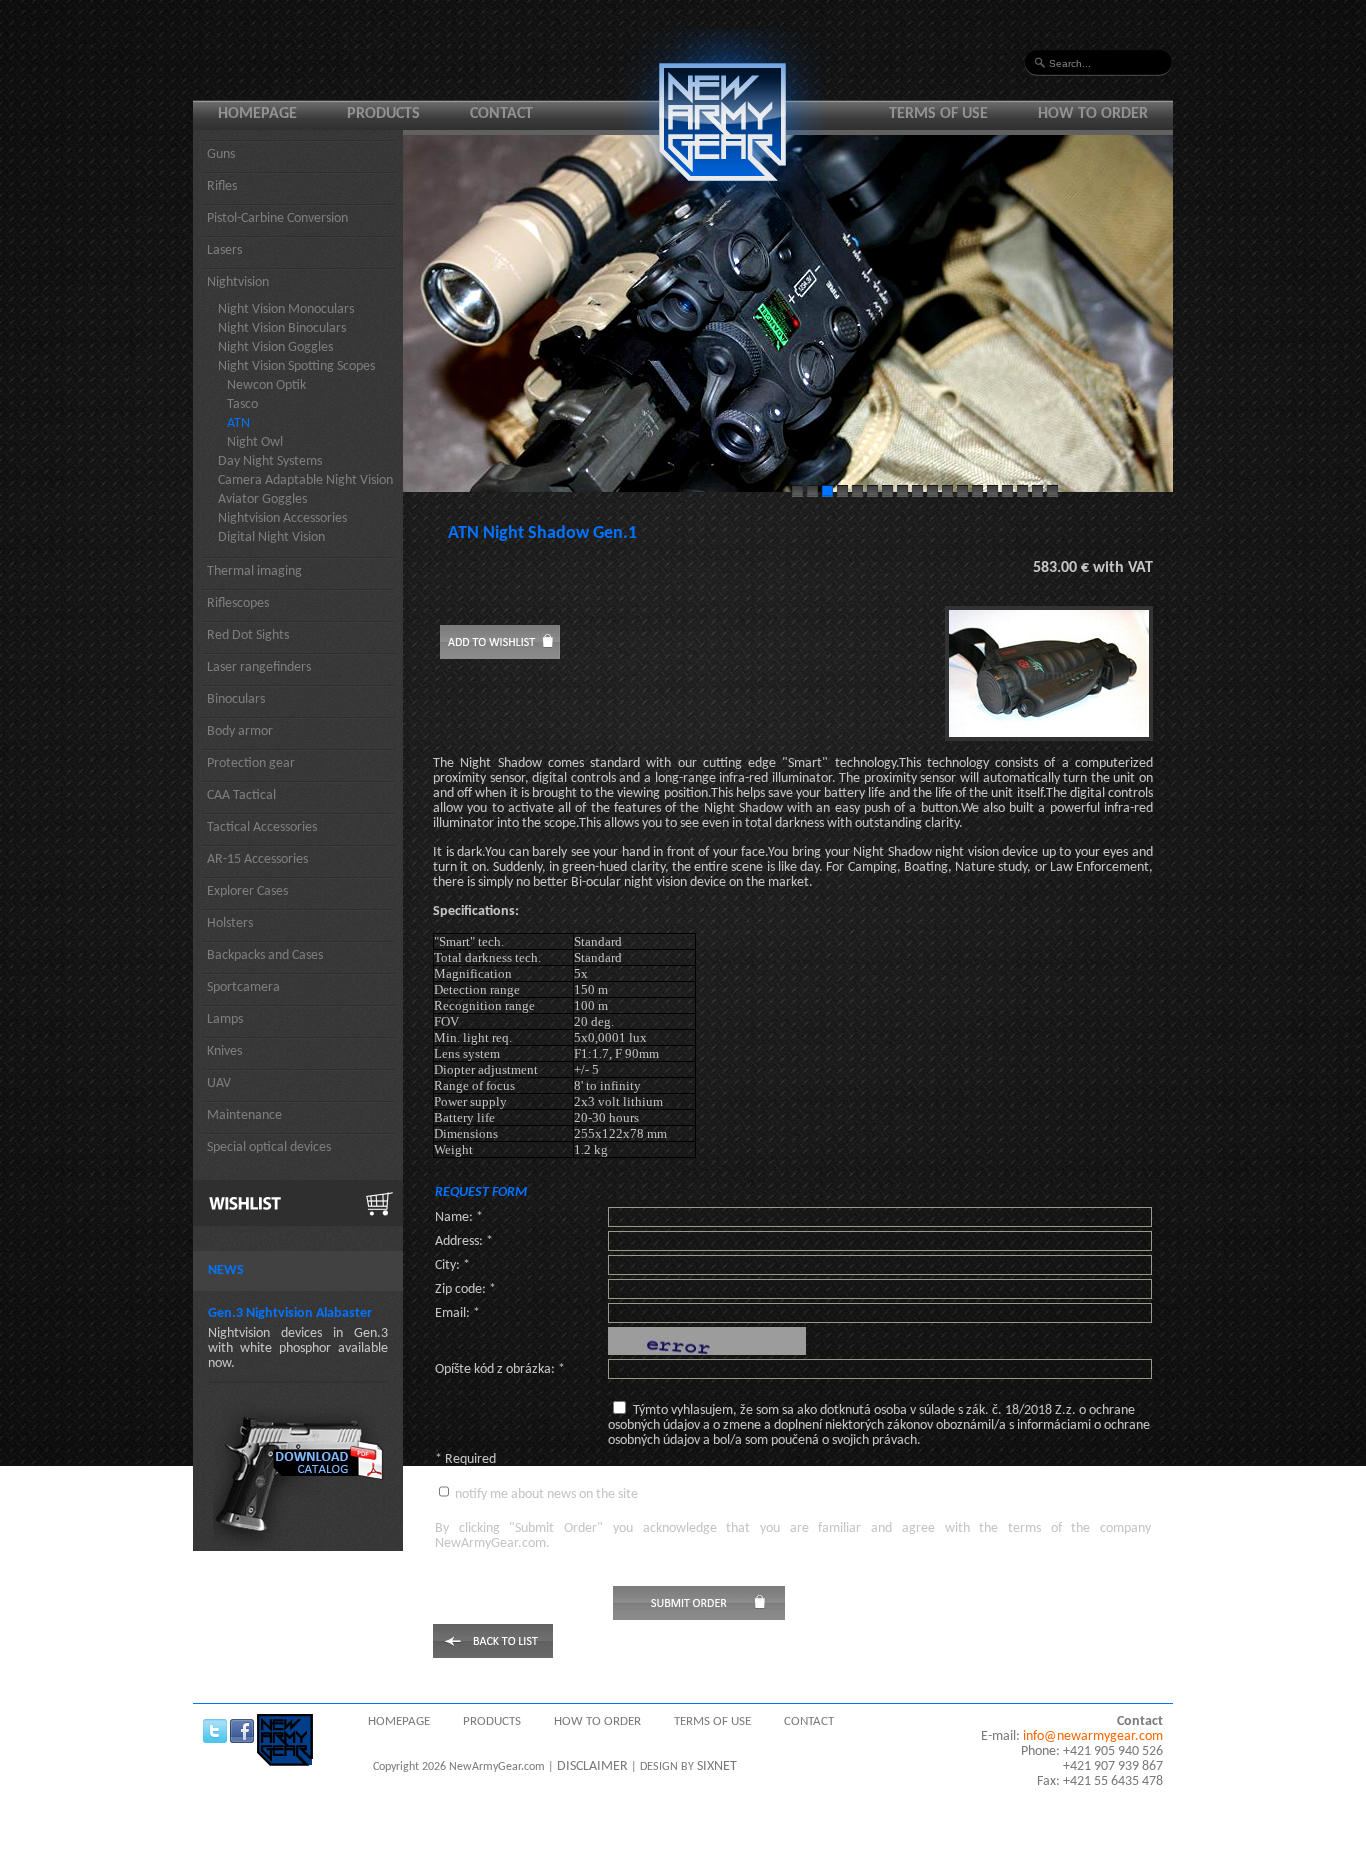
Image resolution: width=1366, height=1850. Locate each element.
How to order (1093, 114)
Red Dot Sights (248, 635)
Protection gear (251, 763)
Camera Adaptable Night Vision (305, 480)
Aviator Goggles (262, 499)
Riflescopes (238, 603)
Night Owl (255, 442)
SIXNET (717, 1766)
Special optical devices (269, 1147)
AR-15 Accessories (257, 859)
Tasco (242, 404)
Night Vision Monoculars (286, 309)
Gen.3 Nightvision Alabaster (290, 1313)
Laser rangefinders (259, 667)
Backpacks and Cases (265, 955)
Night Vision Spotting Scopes (296, 366)
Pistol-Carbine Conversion (277, 218)
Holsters (230, 923)
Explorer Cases (247, 891)
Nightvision (238, 282)
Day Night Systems (270, 461)
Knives (224, 1051)
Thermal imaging (254, 571)
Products (383, 114)
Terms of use (938, 114)
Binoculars (236, 699)
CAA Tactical (241, 795)
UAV (219, 1083)
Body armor (240, 731)
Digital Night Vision (271, 537)
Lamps (225, 1019)
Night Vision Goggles (275, 347)
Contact (501, 114)
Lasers (224, 250)
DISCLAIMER (592, 1766)
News (226, 1270)
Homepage (257, 114)
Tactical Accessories (262, 827)
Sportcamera (243, 987)
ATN (238, 423)
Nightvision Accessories (282, 518)
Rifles (222, 186)
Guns (221, 154)
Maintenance (244, 1115)
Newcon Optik (266, 385)
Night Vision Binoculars (282, 328)
